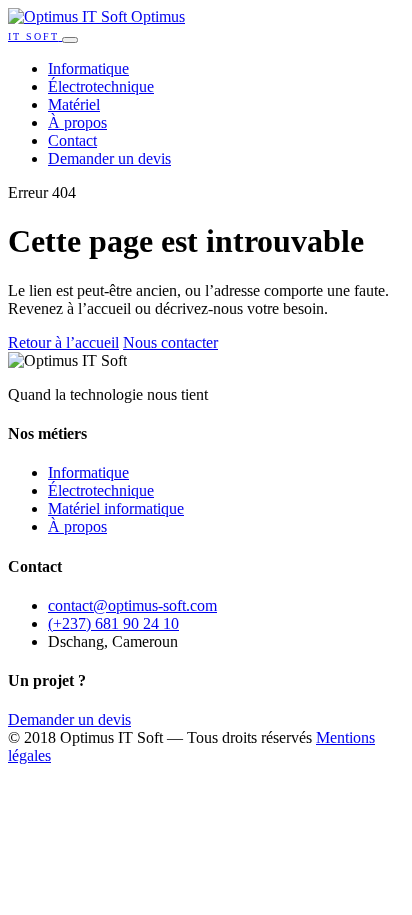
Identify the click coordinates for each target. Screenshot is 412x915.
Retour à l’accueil (63, 342)
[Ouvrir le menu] (70, 40)
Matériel (74, 104)
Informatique (88, 68)
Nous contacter (170, 342)
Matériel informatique (116, 508)
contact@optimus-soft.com (132, 605)
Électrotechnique (101, 86)
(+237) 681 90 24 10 (113, 623)
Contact (72, 140)
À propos (77, 122)
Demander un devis (109, 158)
